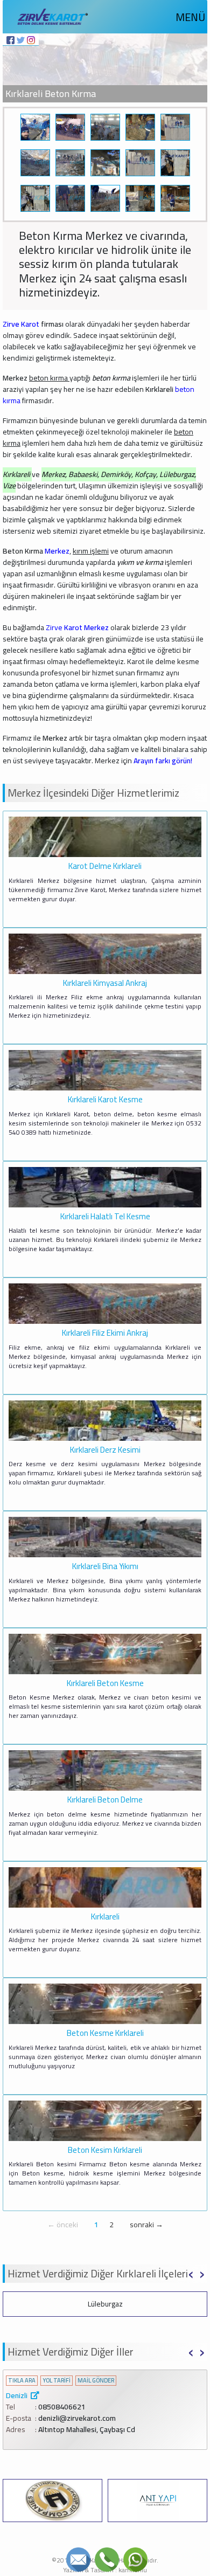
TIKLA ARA (22, 2381)
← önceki (63, 2225)
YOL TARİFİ (57, 2381)
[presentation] (191, 2273)
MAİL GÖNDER (96, 2381)
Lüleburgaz (105, 2304)
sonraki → (146, 2225)
